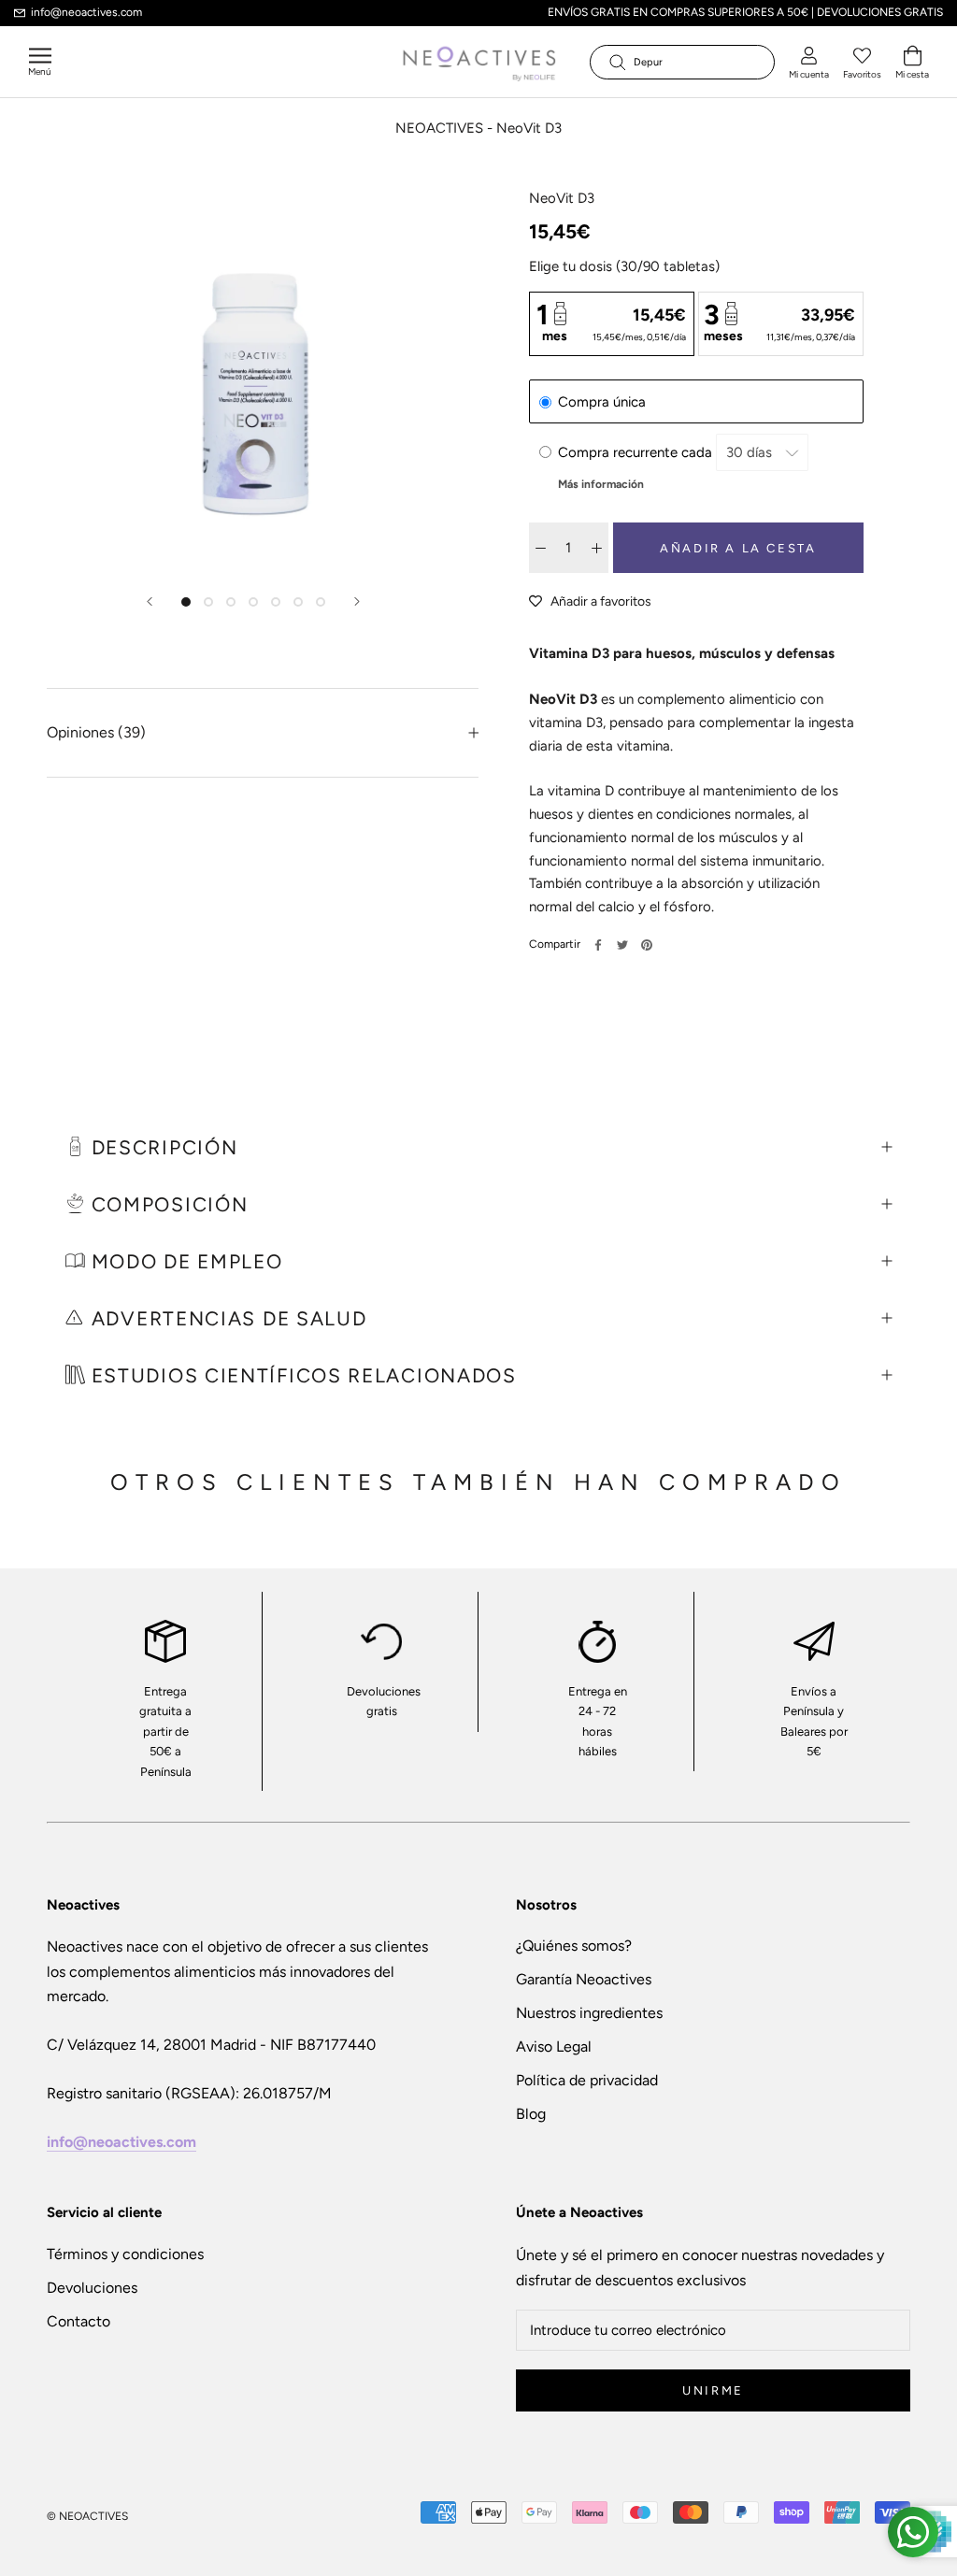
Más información (601, 484)
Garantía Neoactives (584, 1979)
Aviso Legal (554, 2046)
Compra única (602, 402)
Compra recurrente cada (637, 452)
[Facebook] (598, 945)
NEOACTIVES (439, 128)
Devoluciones (92, 2288)
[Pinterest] (647, 945)
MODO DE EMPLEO (187, 1261)
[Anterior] (150, 601)
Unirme (713, 2390)
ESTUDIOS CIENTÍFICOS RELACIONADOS (301, 1375)
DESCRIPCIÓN (161, 1147)
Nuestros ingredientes (589, 2013)
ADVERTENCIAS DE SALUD (229, 1318)
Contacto (79, 2321)
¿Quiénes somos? (574, 1946)
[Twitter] (622, 945)
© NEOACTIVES (87, 2516)
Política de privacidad (587, 2080)
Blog (531, 2114)
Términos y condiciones (125, 2254)
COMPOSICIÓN (166, 1204)
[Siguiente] (357, 601)
